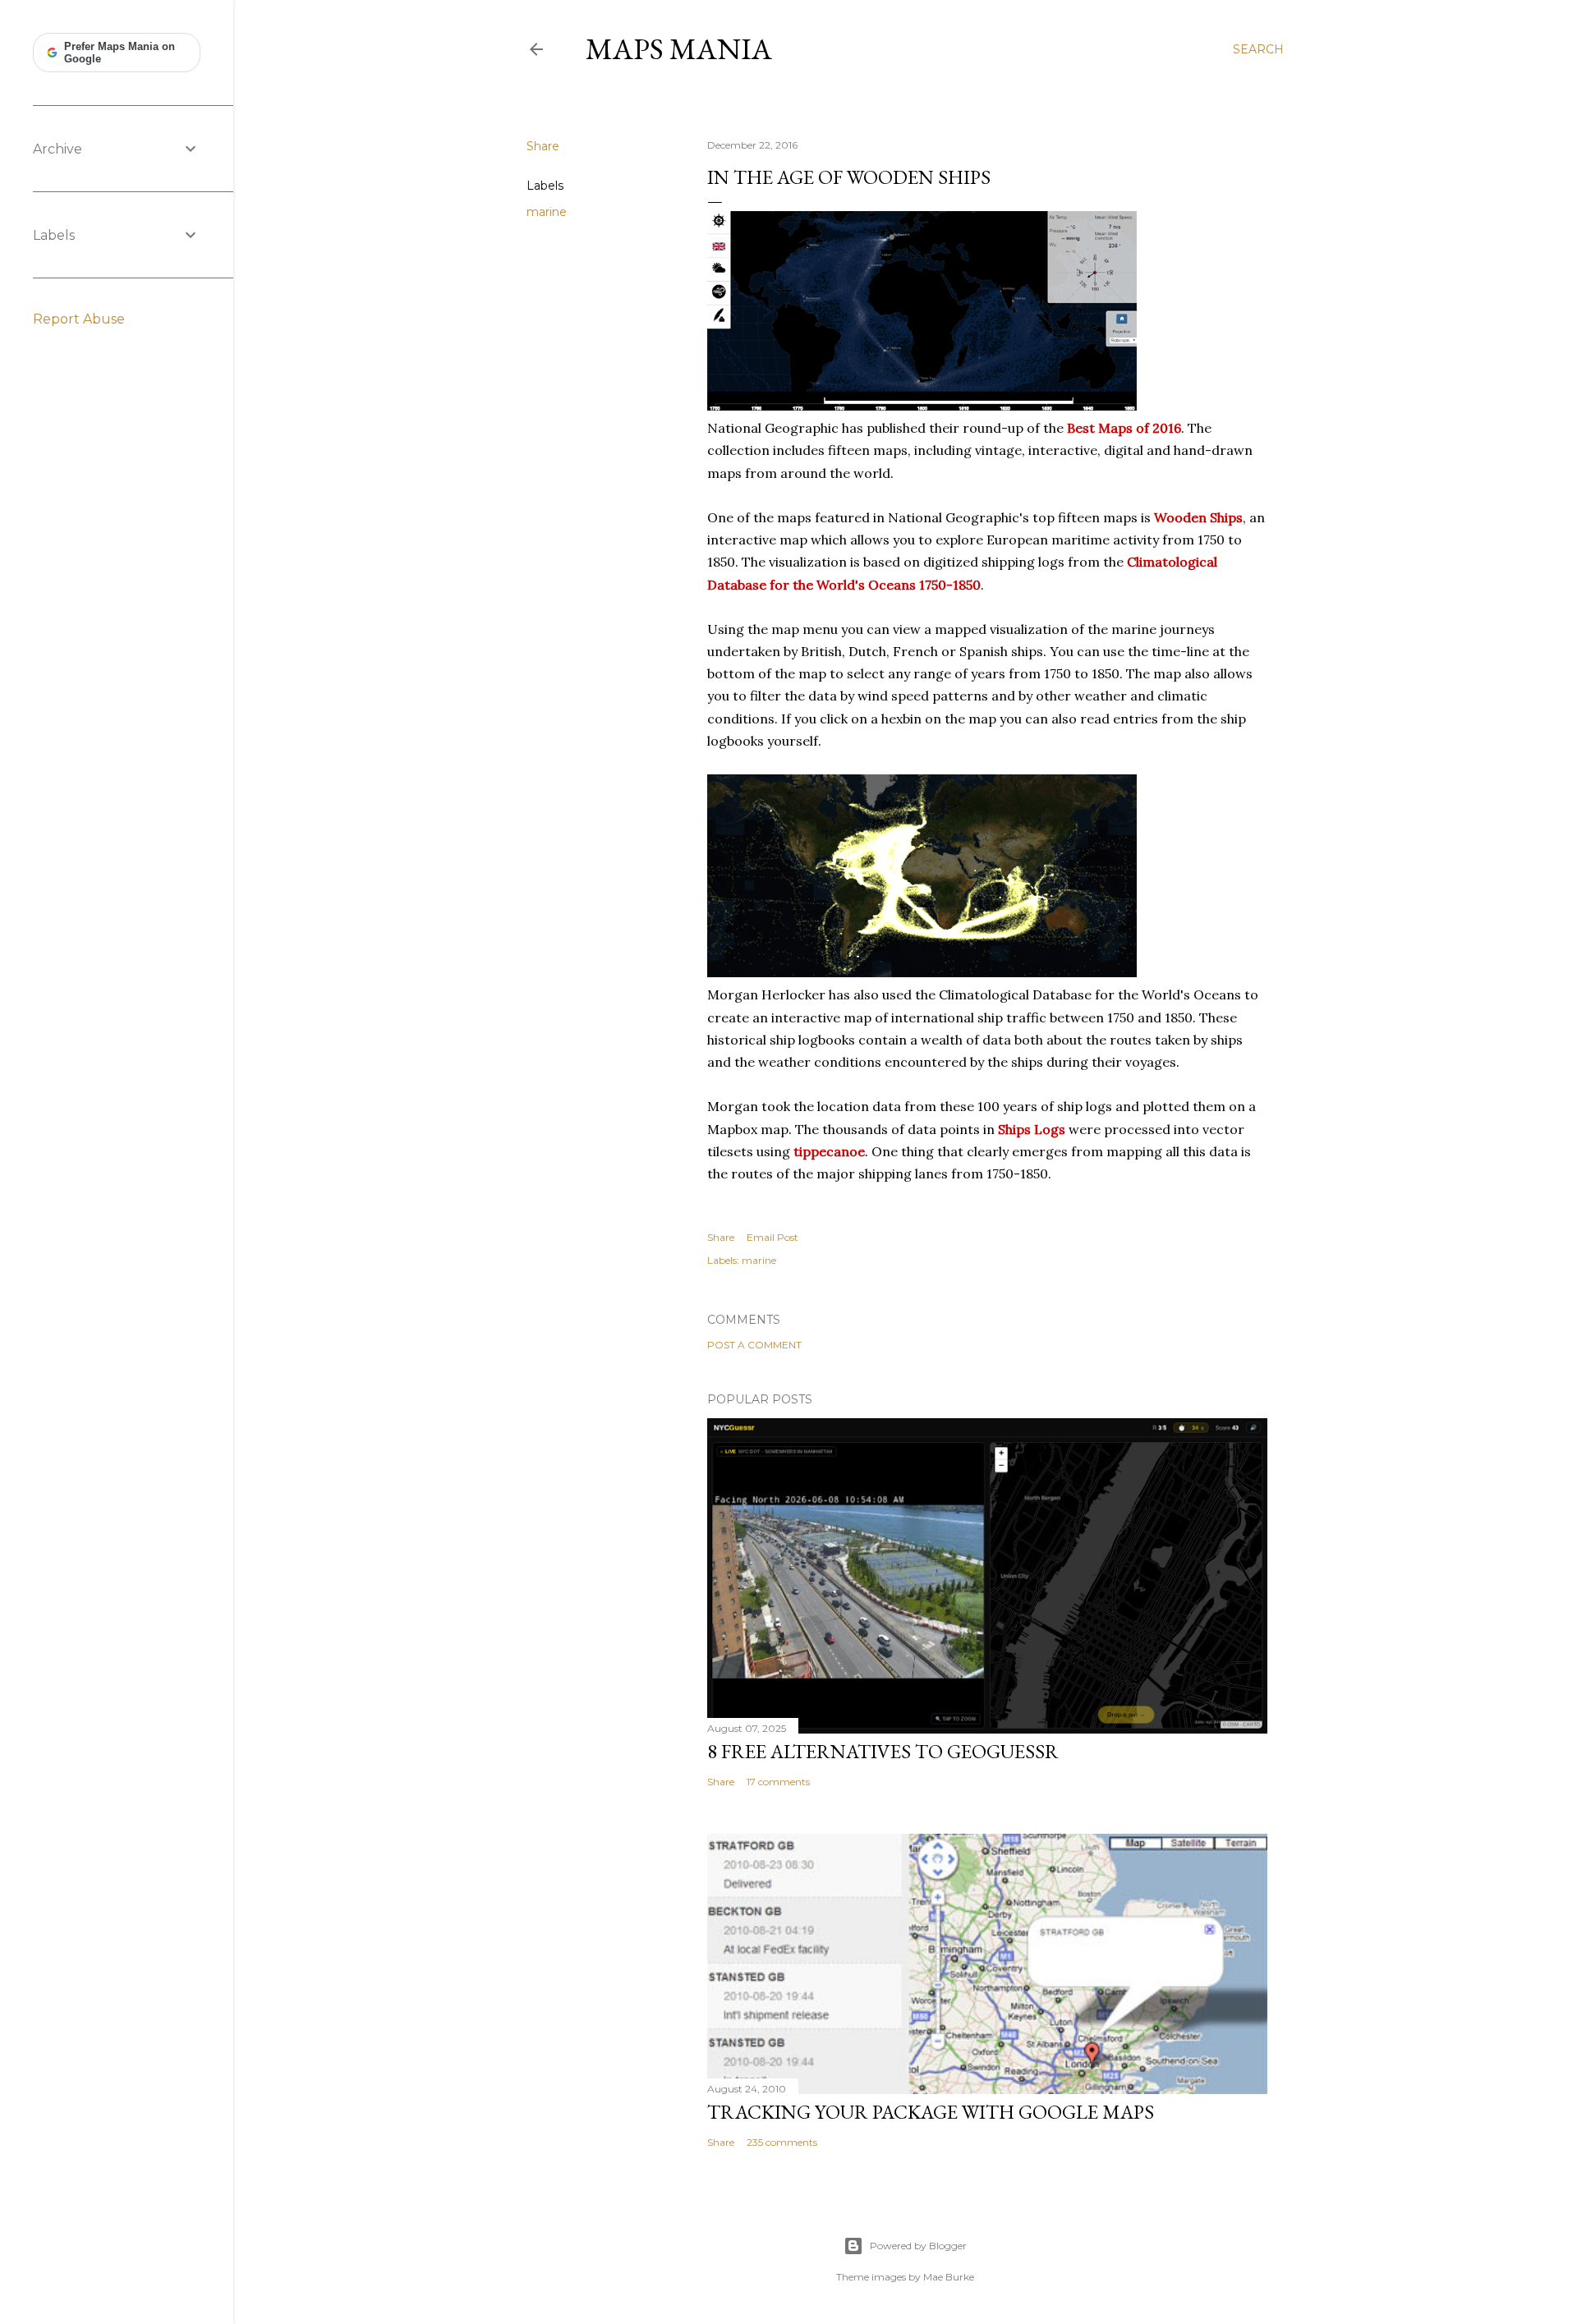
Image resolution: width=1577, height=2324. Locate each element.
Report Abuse (79, 319)
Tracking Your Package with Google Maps (931, 2112)
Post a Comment (754, 1345)
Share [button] (543, 146)
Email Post (772, 1237)
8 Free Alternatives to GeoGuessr (883, 1751)
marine (547, 212)
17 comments (778, 1782)
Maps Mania (679, 49)
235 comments (782, 2142)
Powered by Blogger (918, 2246)
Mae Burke (949, 2277)
